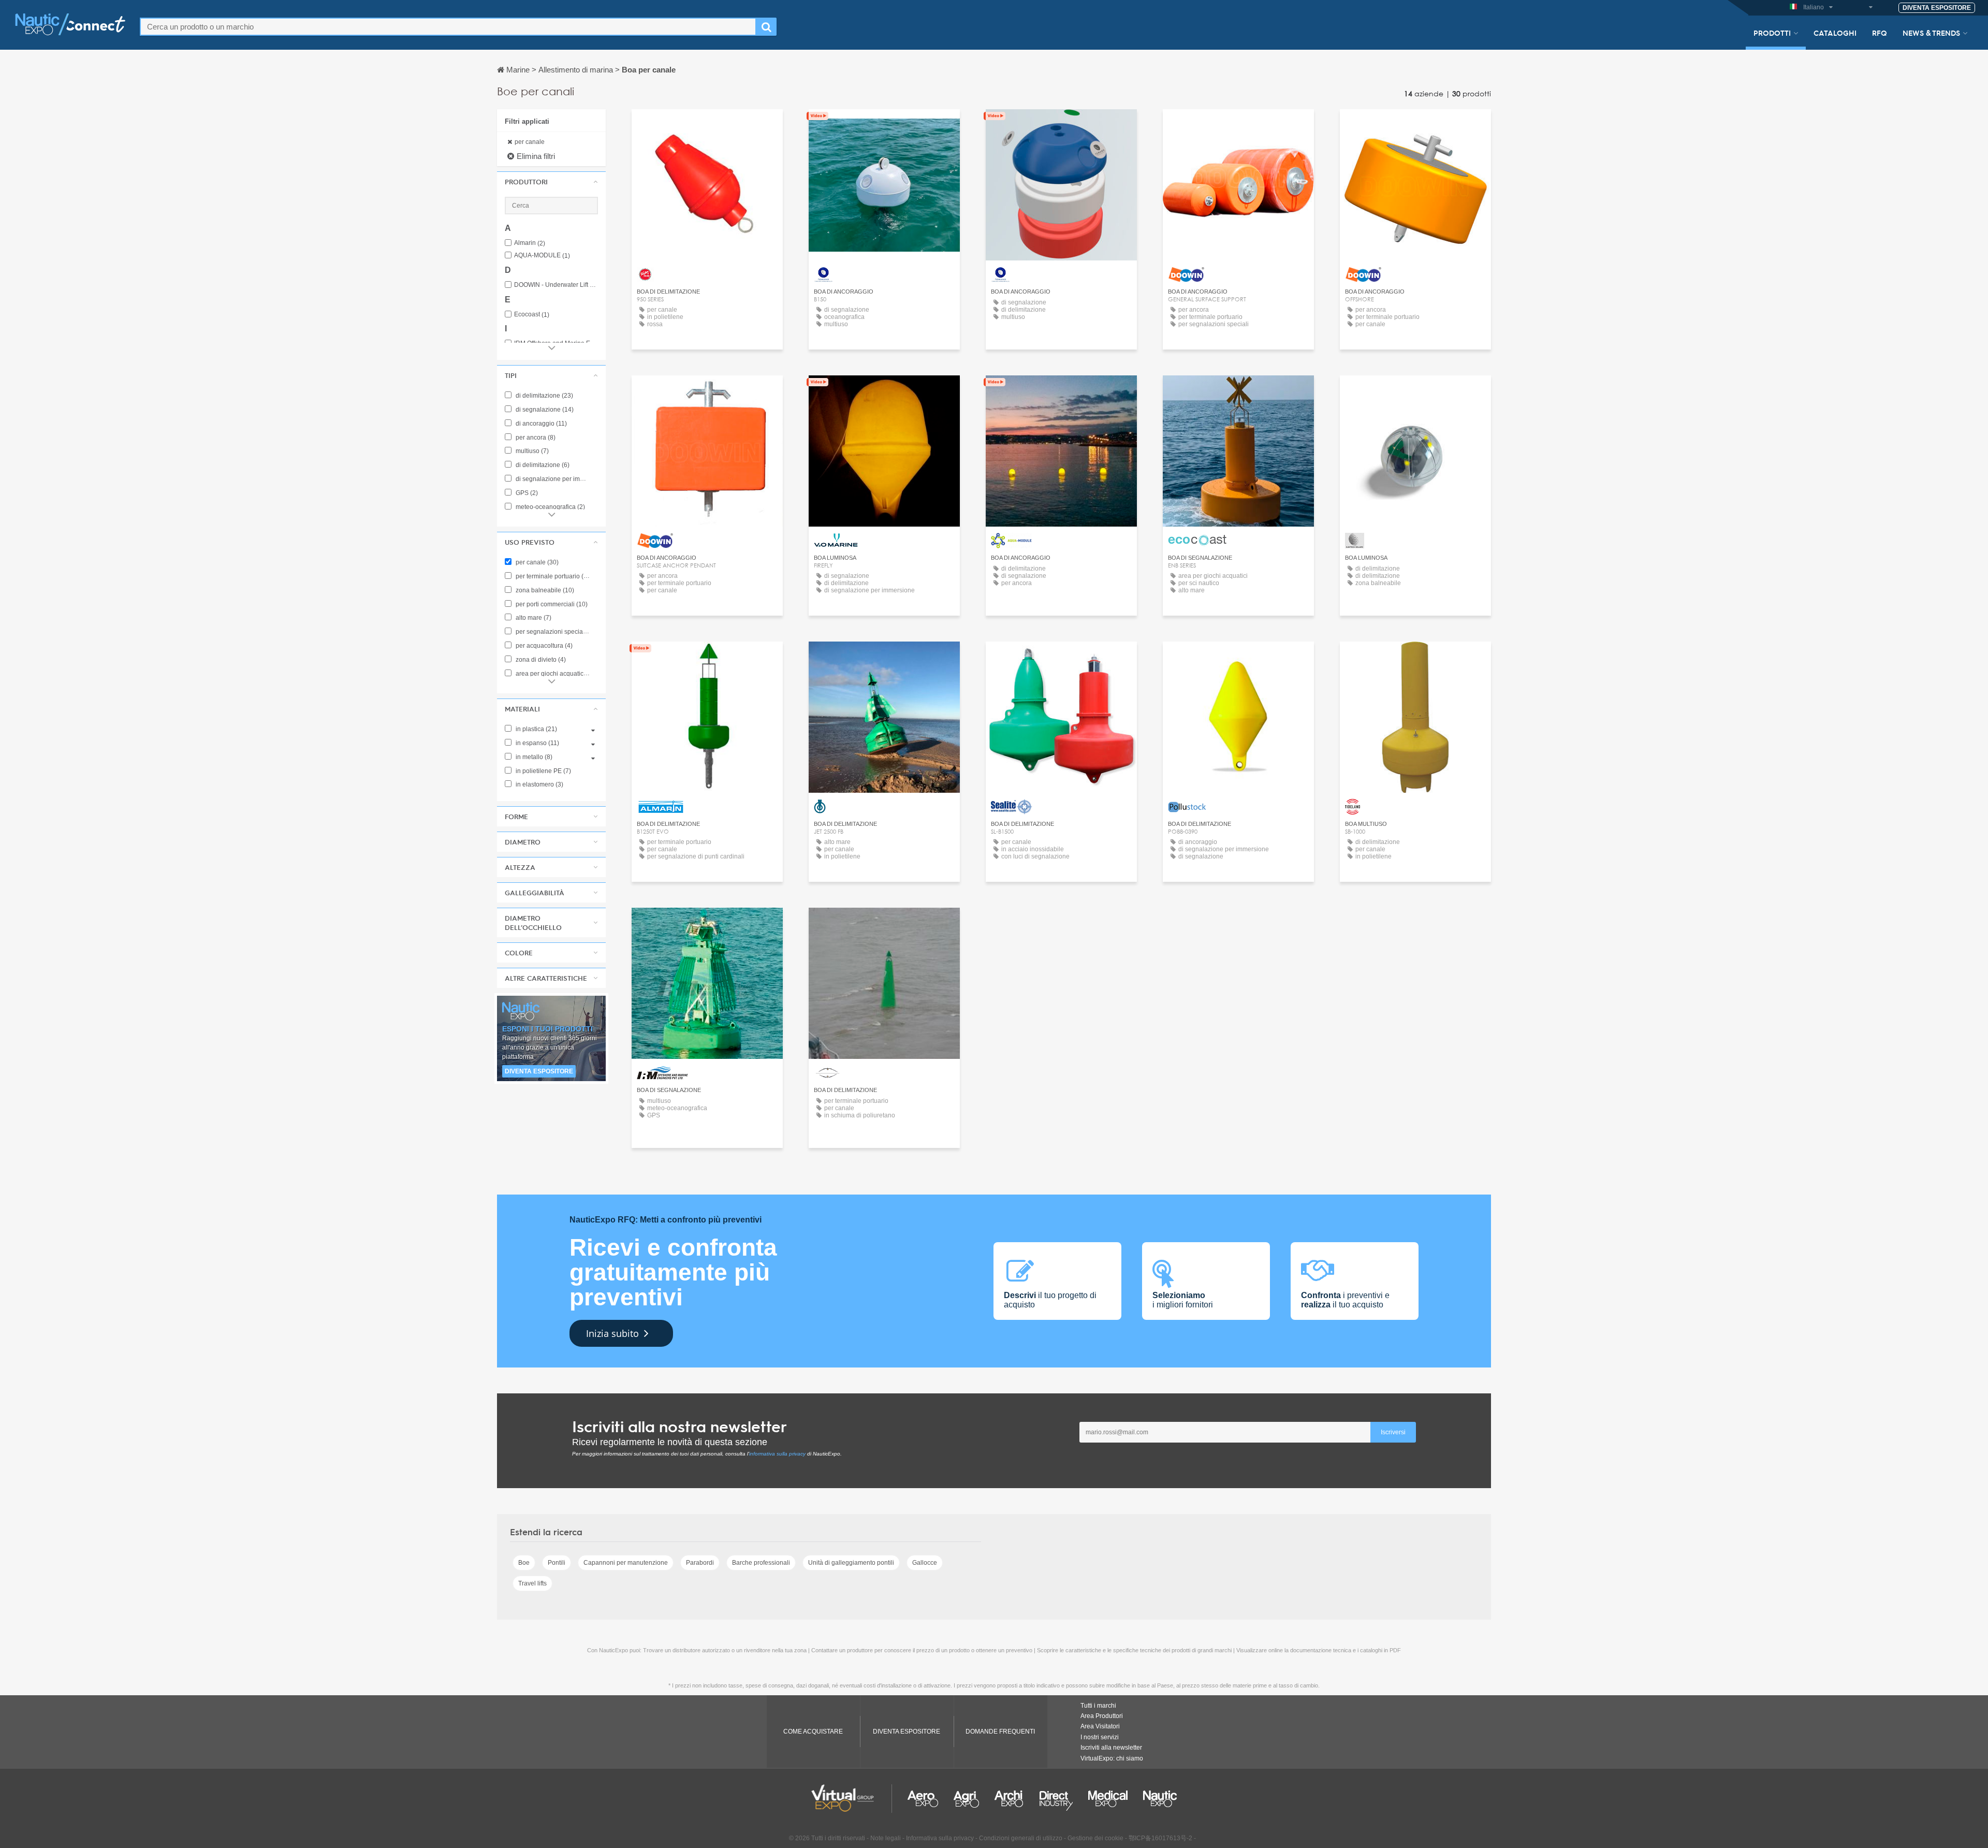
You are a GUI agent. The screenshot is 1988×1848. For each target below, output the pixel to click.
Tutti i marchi (1098, 1706)
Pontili (557, 1563)
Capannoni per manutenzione (626, 1563)
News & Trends (1931, 33)
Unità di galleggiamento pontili (851, 1563)
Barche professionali (761, 1563)
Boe (524, 1563)
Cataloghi (1835, 33)
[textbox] (448, 27)
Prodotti (1772, 33)
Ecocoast (532, 315)
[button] (551, 182)
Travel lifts (532, 1583)
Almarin (530, 243)
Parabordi (700, 1563)
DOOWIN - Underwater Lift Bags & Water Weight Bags (556, 285)
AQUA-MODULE (542, 256)
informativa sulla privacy (777, 1454)
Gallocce (925, 1563)
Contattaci (707, 127)
